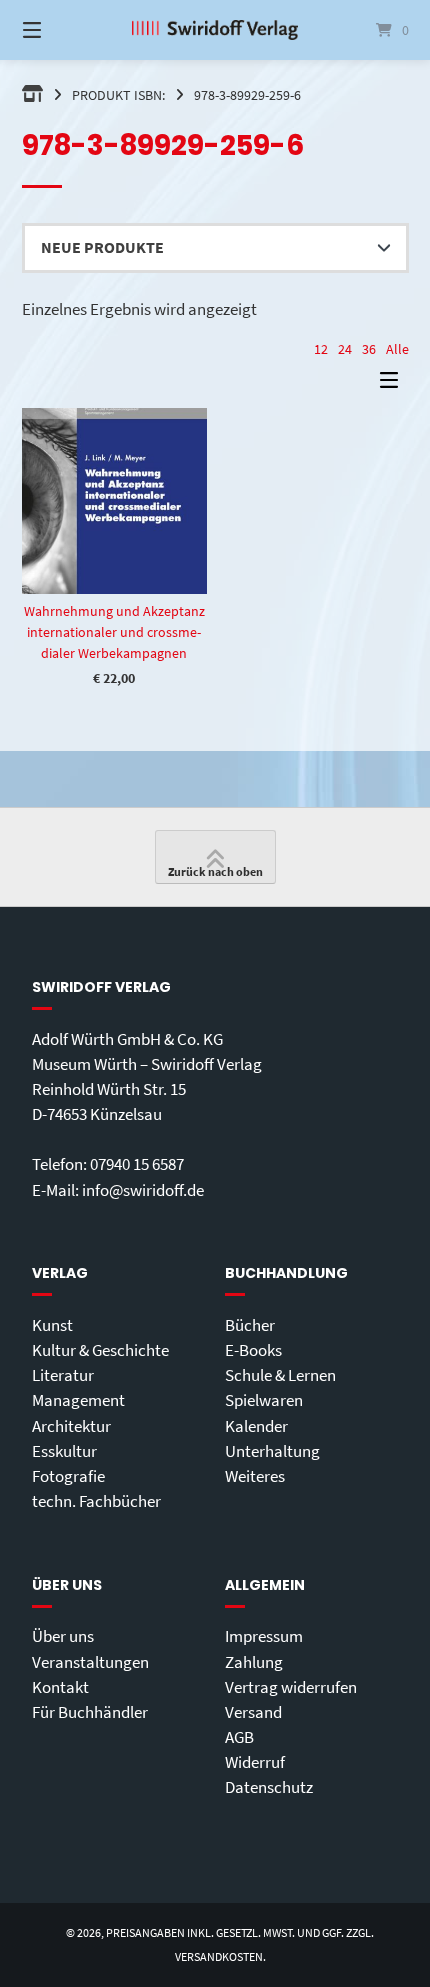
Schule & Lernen (280, 1375)
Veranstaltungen (90, 1662)
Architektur (71, 1426)
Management (78, 1400)
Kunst (52, 1325)
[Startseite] (215, 30)
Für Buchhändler (90, 1712)
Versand (253, 1712)
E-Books (253, 1350)
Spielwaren (264, 1400)
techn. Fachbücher (96, 1501)
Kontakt (60, 1687)
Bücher (250, 1325)
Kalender (256, 1426)
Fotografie (68, 1476)
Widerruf (255, 1762)
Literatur (63, 1375)
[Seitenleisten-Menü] (394, 384)
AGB (239, 1737)
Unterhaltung (272, 1451)
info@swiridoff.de (143, 1190)
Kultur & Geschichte (100, 1350)
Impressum (264, 1636)
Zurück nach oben (215, 871)
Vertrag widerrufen (291, 1687)
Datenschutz (269, 1787)
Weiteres (255, 1476)
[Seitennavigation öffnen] (60, 30)
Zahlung (254, 1662)
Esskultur (64, 1451)
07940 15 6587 (137, 1164)
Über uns (63, 1636)
